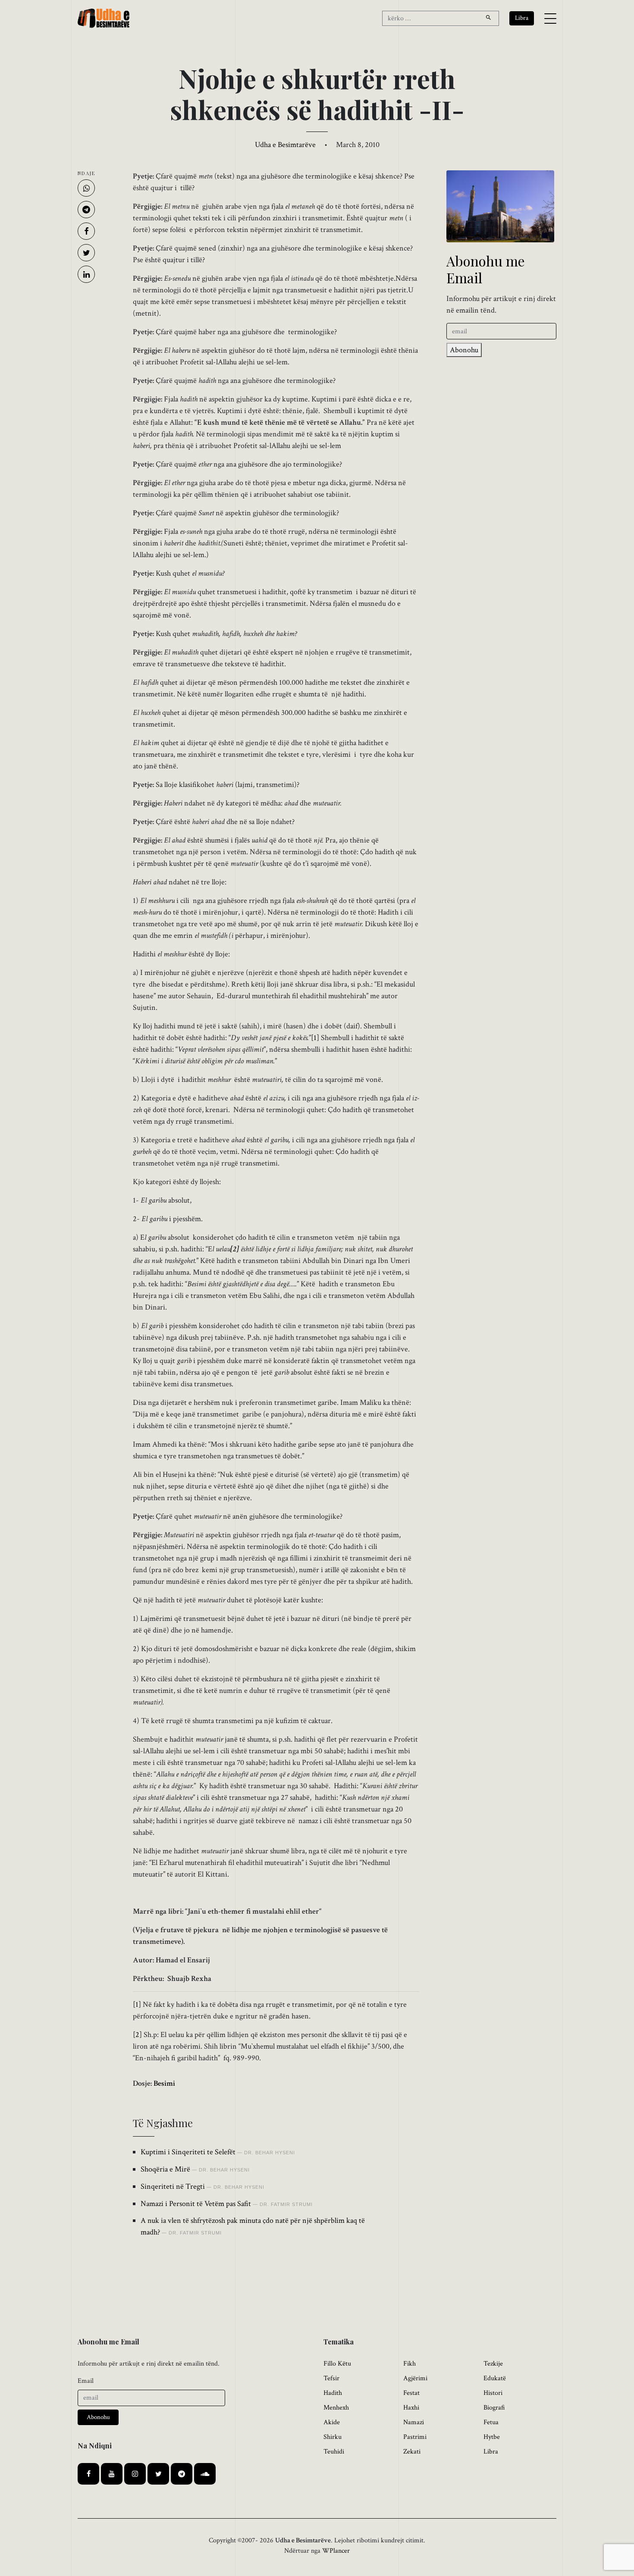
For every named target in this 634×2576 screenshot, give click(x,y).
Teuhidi (334, 2452)
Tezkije (493, 2364)
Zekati (412, 2452)
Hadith (333, 2393)
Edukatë (495, 2378)
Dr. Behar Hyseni (270, 2153)
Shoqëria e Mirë (165, 2169)
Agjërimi (415, 2378)
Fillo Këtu (337, 2364)
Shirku (333, 2437)
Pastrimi (415, 2437)
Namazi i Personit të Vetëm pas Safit (196, 2204)
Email (86, 2381)
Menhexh (336, 2408)
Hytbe (492, 2437)
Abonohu (464, 350)
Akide (332, 2422)
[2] (137, 2035)
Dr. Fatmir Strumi (286, 2204)
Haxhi (411, 2408)
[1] (315, 1038)
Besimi (164, 2083)
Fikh (410, 2364)
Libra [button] (522, 18)
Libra (491, 2452)
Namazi (414, 2422)
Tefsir (331, 2378)
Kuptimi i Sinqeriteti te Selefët (188, 2152)
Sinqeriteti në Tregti (173, 2186)
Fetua (491, 2422)
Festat (411, 2393)
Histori (493, 2393)
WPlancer (336, 2551)
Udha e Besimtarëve (285, 145)
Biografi (494, 2408)
